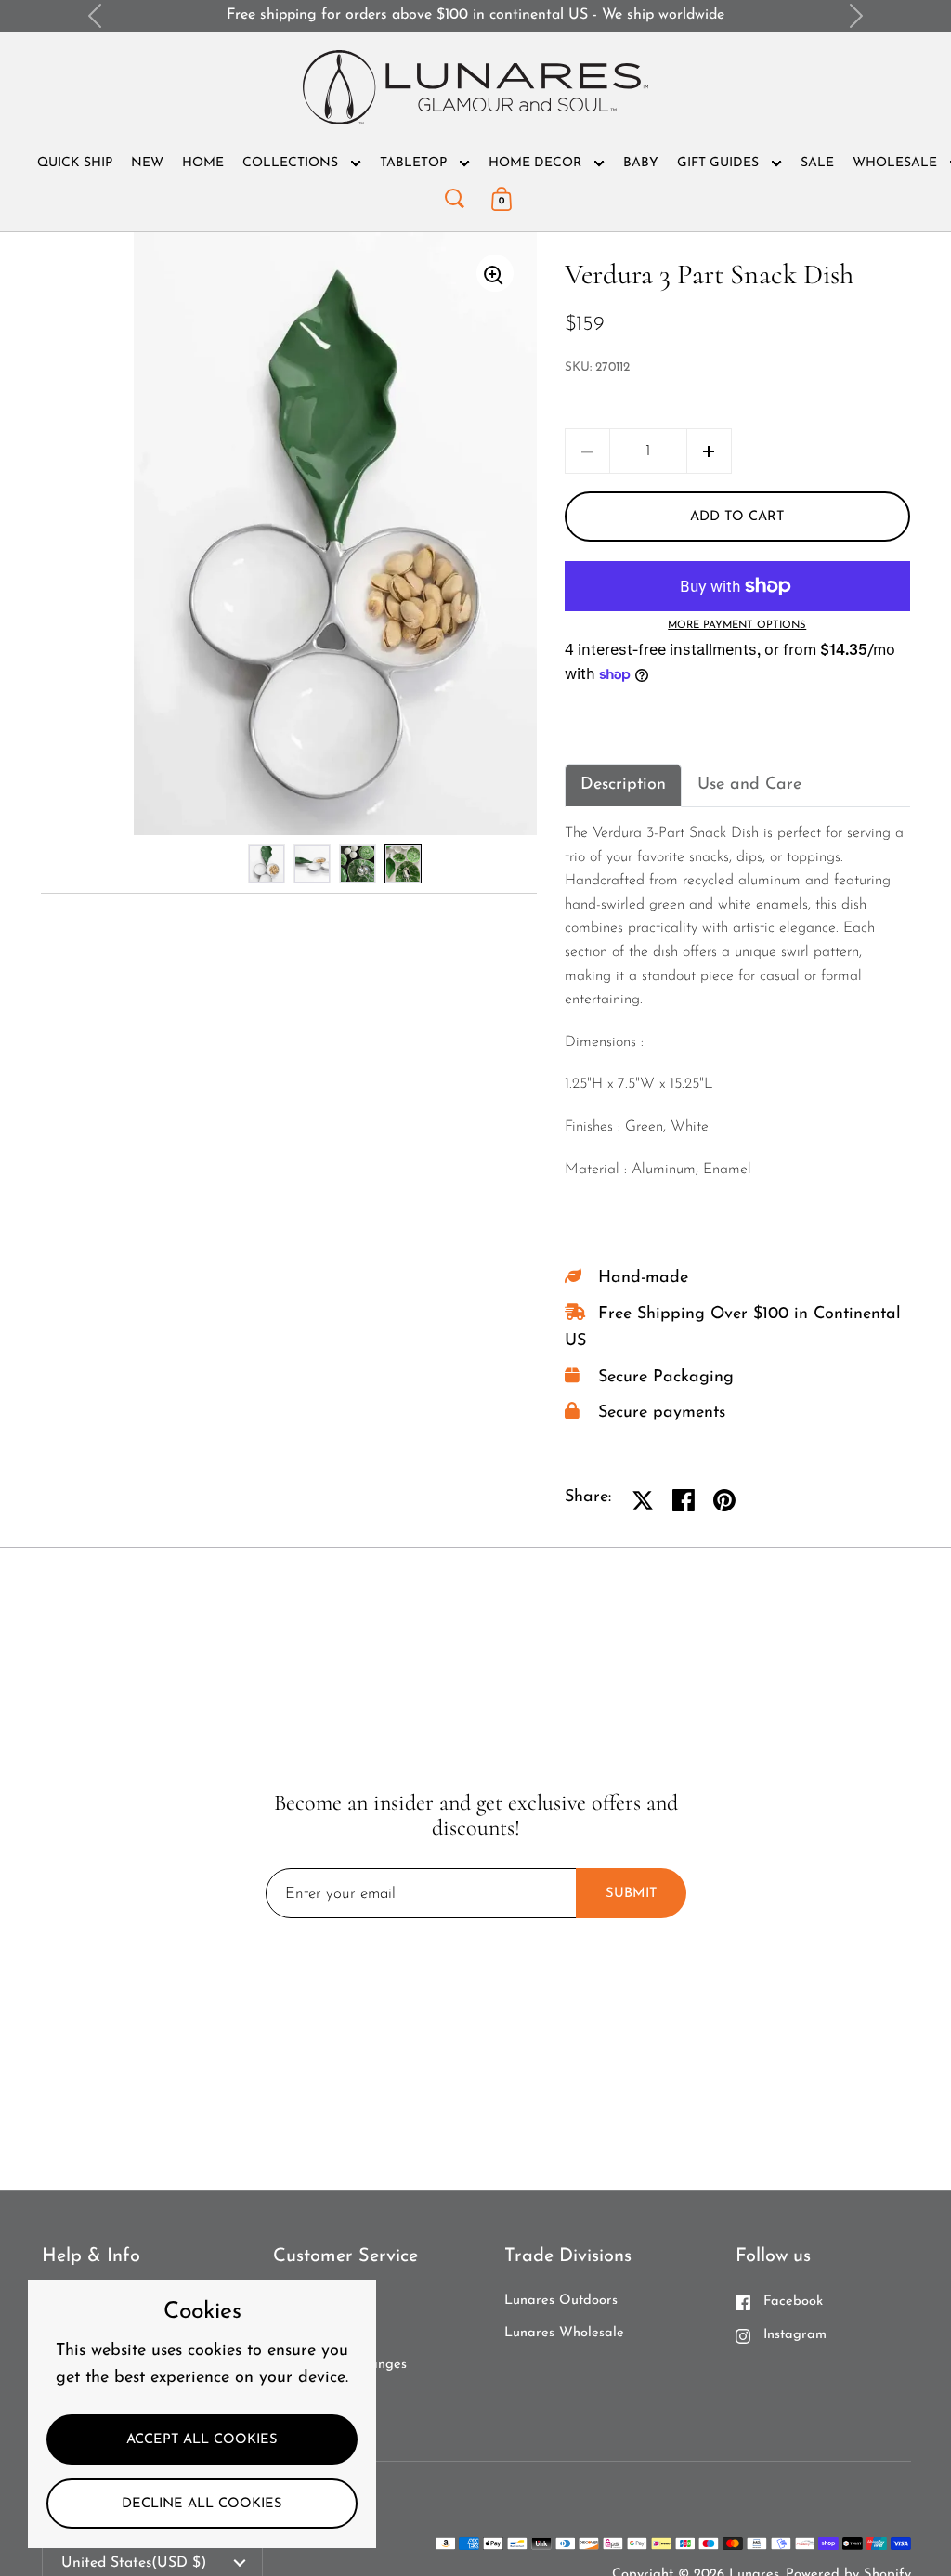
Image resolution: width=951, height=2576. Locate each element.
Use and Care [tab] (749, 785)
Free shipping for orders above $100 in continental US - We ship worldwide (475, 15)
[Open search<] (454, 195)
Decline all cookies (202, 2504)
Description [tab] (623, 785)
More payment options (737, 626)
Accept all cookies (202, 2440)
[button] (709, 451)
